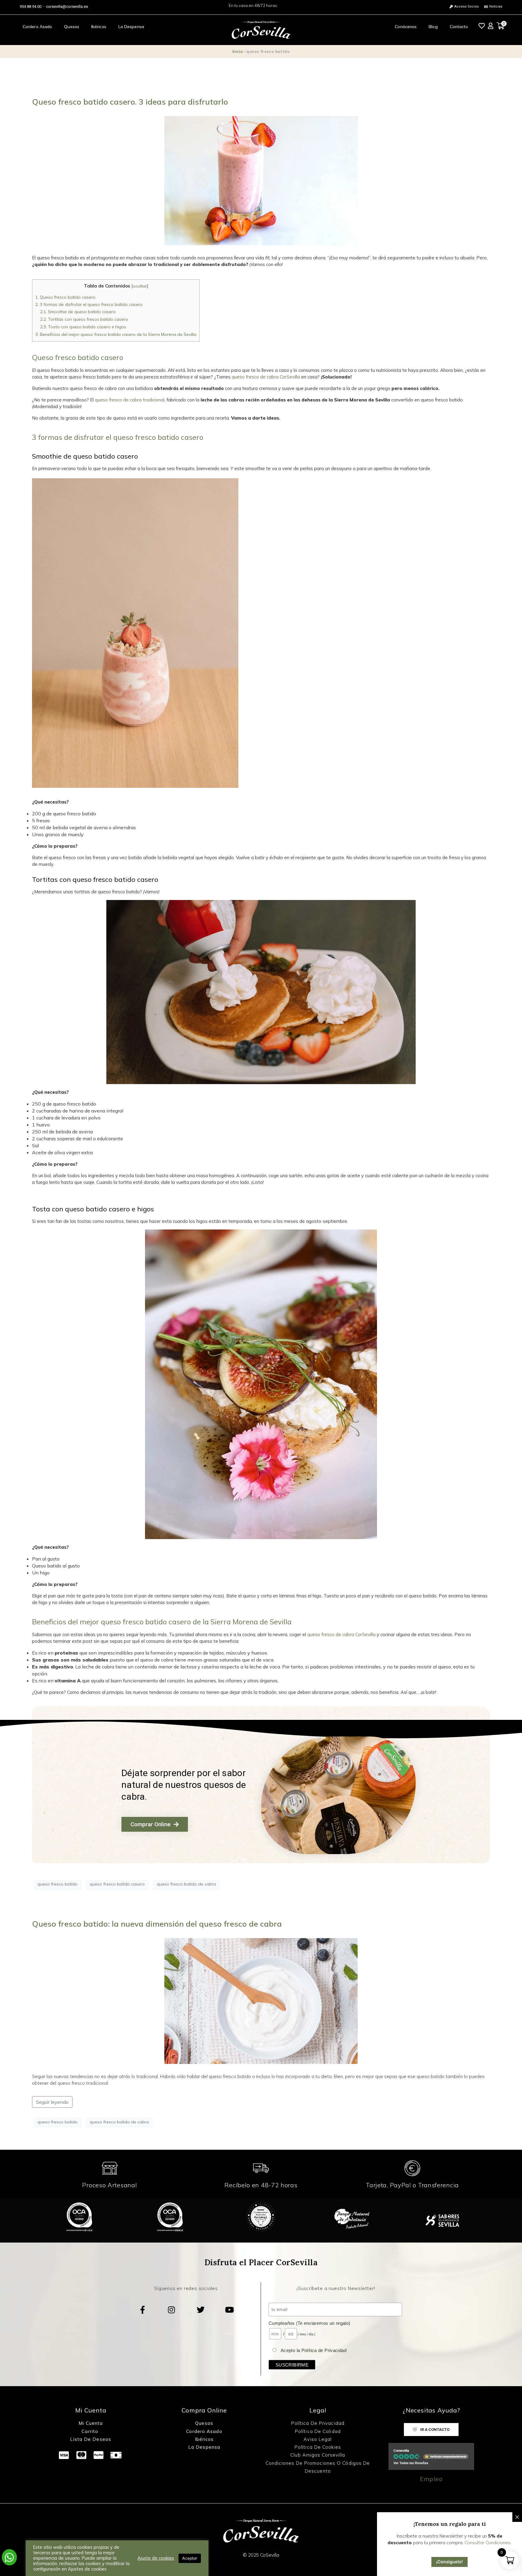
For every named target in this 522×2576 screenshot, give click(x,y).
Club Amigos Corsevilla (318, 2455)
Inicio (238, 51)
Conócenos (406, 27)
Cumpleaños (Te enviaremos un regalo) (309, 2323)
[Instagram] (172, 2310)
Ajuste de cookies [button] (156, 2558)
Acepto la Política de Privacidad (314, 2350)
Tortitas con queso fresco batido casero (85, 319)
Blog (433, 27)
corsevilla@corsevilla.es (67, 6)
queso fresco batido (58, 1884)
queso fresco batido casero (117, 1884)
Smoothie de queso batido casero (78, 312)
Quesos (72, 27)
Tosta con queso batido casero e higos (83, 327)
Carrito (91, 2431)
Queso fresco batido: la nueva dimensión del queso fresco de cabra (157, 1924)
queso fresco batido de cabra (186, 1884)
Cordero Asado (37, 27)
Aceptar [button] (190, 2558)
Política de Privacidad (318, 2423)
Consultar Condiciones (488, 2543)
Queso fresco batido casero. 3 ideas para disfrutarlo (130, 102)
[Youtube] (230, 2310)
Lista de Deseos (91, 2439)
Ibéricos (99, 27)
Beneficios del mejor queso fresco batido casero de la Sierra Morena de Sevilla (116, 334)
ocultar (140, 286)
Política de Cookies (318, 2447)
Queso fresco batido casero (65, 297)
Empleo (431, 2479)
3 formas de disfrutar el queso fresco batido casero (89, 304)
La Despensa (131, 27)
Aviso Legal (318, 2439)
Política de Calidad (318, 2431)
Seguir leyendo (52, 2102)
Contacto (459, 27)
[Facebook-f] (143, 2310)
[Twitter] (201, 2310)
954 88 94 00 (31, 6)
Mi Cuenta (91, 2423)
